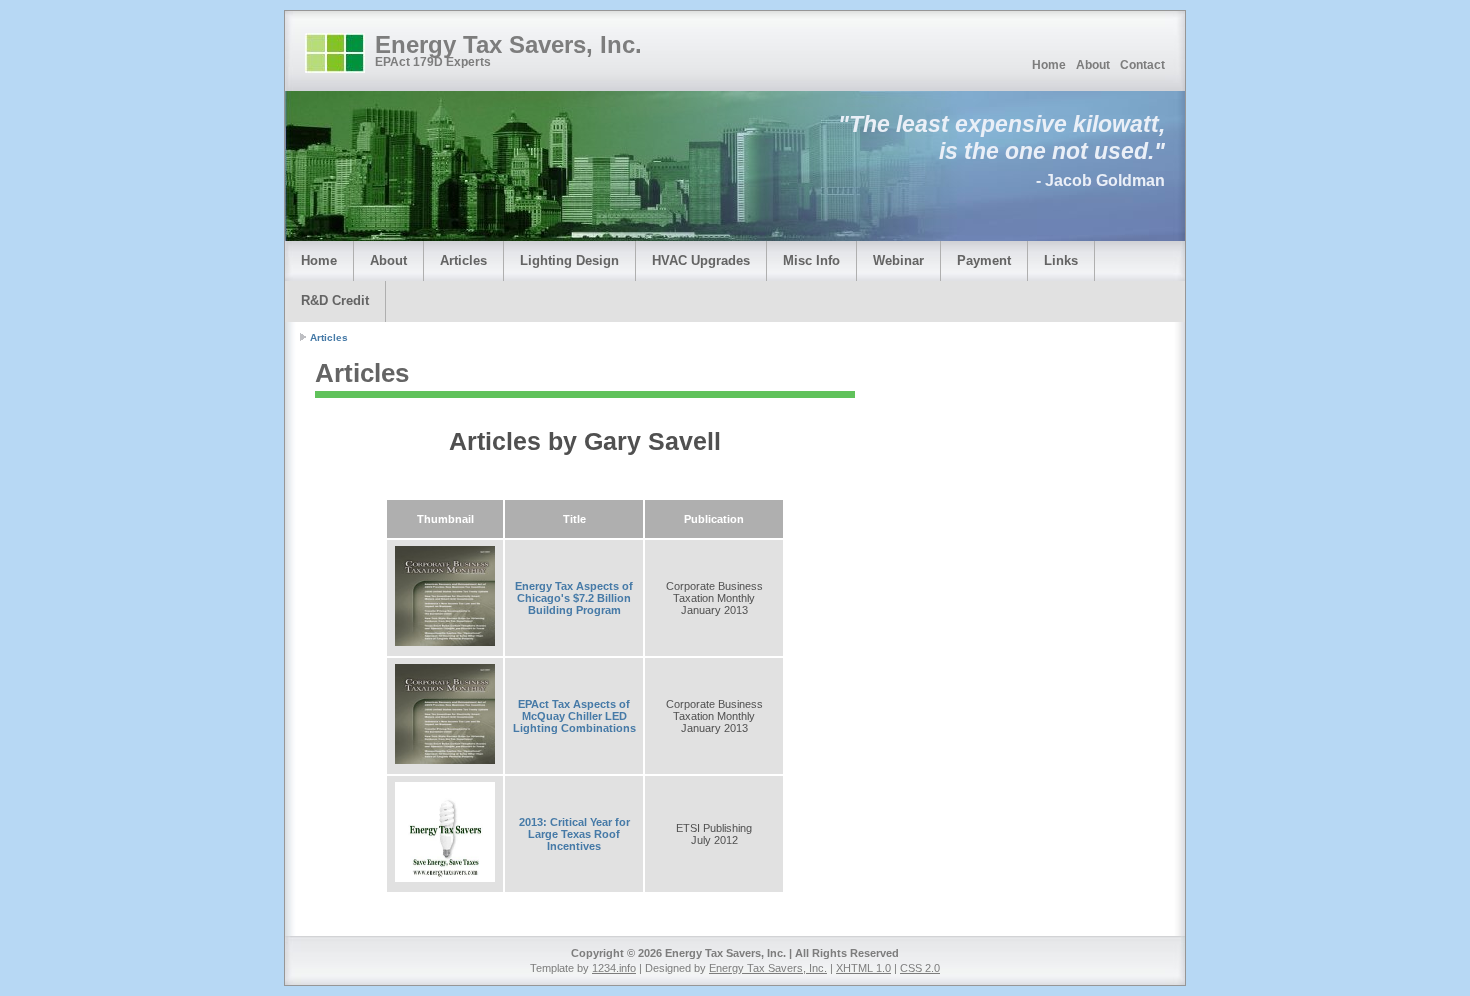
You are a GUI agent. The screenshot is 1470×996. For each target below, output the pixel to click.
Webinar (898, 260)
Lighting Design (569, 260)
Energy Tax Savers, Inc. (508, 44)
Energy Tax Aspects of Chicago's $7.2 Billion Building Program (574, 598)
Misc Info (811, 260)
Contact (1142, 65)
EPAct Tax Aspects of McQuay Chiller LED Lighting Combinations (574, 716)
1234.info (614, 968)
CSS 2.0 (920, 968)
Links (1061, 260)
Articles (463, 260)
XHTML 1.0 (863, 968)
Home (1049, 65)
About (1093, 65)
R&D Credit (335, 300)
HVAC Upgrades (701, 260)
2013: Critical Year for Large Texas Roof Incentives (574, 834)
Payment (984, 260)
